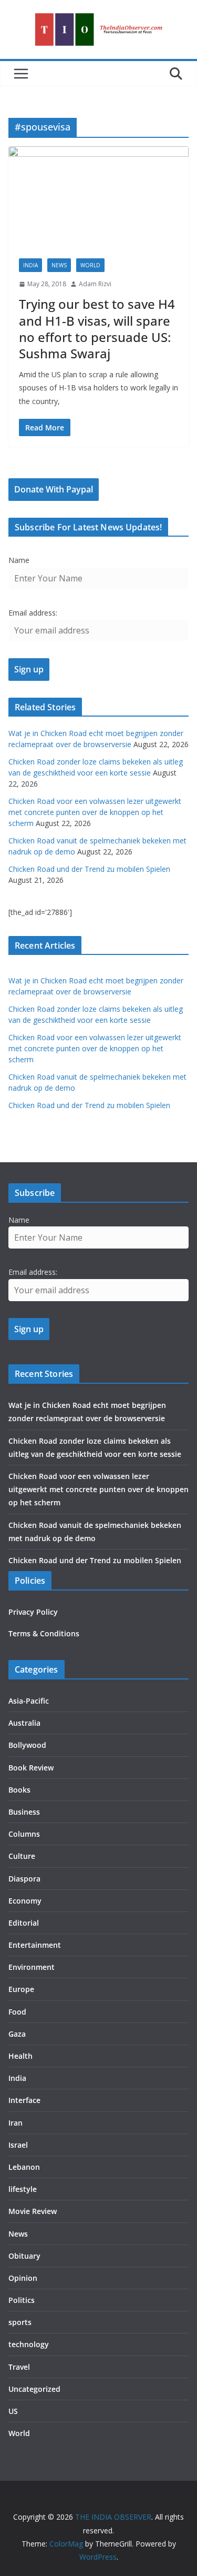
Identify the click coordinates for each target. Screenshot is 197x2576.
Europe (21, 1989)
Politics (22, 2300)
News (59, 265)
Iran (15, 2123)
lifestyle (23, 2189)
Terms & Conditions (44, 1633)
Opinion (23, 2278)
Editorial (24, 1923)
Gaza (17, 2034)
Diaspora (24, 1879)
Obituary (24, 2256)
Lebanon (24, 2167)
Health (20, 2056)
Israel (18, 2145)
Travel (19, 2367)
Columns (24, 1834)
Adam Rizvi (95, 284)
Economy (25, 1901)
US (13, 2411)
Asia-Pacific (29, 1701)
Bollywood (27, 1745)
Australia (24, 1723)
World (90, 265)
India (30, 265)
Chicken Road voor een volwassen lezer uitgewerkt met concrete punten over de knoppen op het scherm (95, 812)
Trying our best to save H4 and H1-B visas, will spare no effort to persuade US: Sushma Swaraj (97, 329)
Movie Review (33, 2211)
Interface (24, 2100)
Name (19, 560)
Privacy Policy (33, 1612)
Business (24, 1812)
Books (19, 1790)
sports (20, 2322)
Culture (22, 1856)
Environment (32, 1967)
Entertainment (35, 1945)
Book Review (31, 1768)
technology (29, 2344)
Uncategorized (34, 2389)
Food (17, 2012)
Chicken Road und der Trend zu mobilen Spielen (89, 869)
